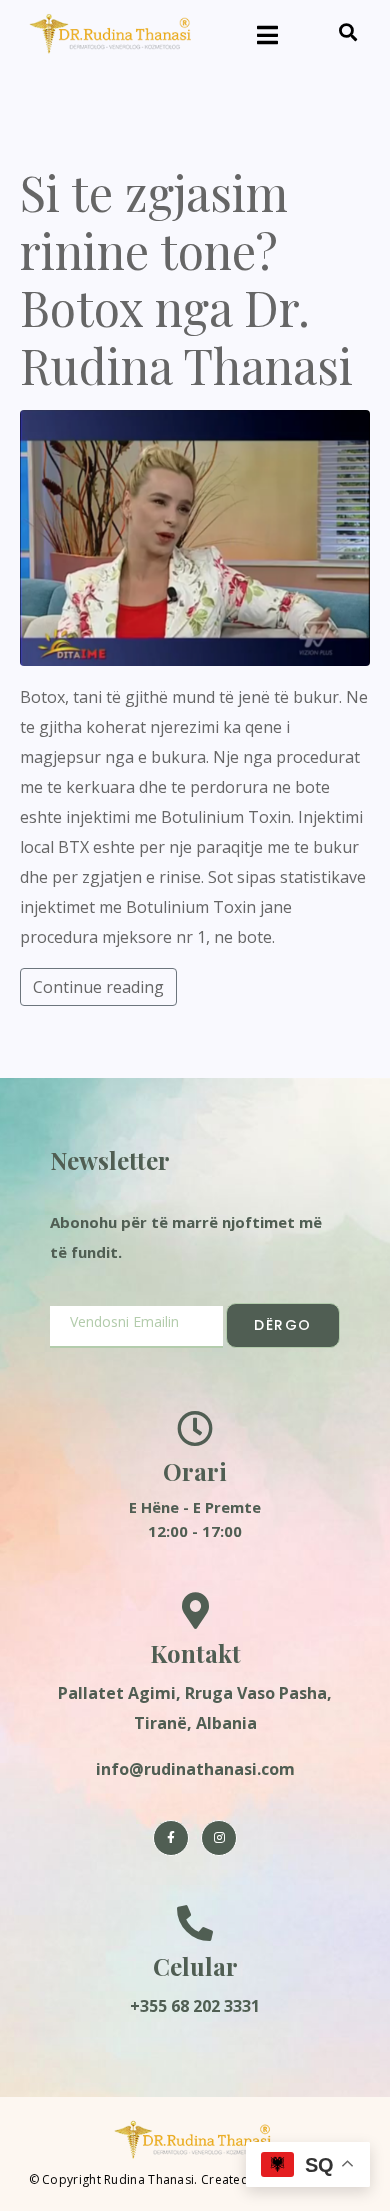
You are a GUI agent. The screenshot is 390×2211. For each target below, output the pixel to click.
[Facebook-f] (171, 1838)
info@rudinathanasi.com (195, 1769)
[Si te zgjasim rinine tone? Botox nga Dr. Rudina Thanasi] (195, 536)
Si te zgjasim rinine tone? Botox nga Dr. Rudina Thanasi (186, 278)
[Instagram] (219, 1838)
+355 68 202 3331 (195, 2006)
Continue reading (98, 987)
